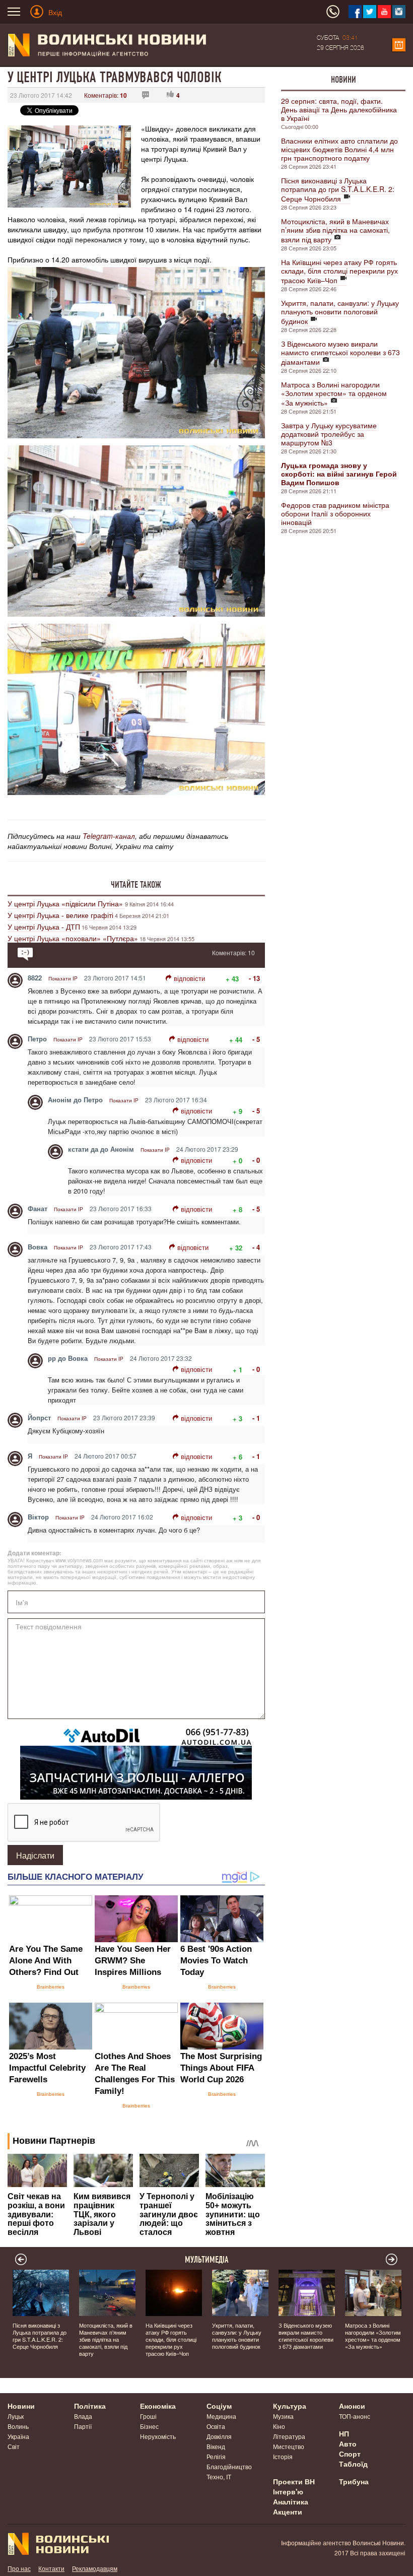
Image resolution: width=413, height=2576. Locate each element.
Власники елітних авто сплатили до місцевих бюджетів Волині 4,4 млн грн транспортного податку (339, 149)
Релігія (216, 2456)
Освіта (216, 2426)
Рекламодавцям (95, 2568)
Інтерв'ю (288, 2491)
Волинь (18, 2426)
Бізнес (149, 2426)
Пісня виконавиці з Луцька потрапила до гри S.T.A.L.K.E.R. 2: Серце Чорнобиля (338, 189)
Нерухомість (158, 2436)
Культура (290, 2406)
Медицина (221, 2416)
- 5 (256, 1039)
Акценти (288, 2512)
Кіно (279, 2426)
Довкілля (219, 2436)
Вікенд (216, 2446)
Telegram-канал (109, 836)
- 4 (256, 1247)
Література (289, 2436)
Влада (83, 2416)
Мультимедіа (207, 2260)
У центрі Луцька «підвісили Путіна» (66, 903)
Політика (90, 2406)
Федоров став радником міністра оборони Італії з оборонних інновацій (335, 513)
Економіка (158, 2406)
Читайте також (136, 885)
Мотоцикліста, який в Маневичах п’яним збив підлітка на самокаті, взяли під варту (335, 230)
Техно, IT (219, 2476)
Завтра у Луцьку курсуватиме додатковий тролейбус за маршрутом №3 (329, 434)
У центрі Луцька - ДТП (44, 927)
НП (344, 2433)
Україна (18, 2436)
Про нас (19, 2568)
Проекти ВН (294, 2481)
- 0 (256, 1160)
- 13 (254, 978)
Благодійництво (229, 2466)
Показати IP (63, 978)
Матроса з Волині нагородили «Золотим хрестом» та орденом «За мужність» (334, 393)
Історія (283, 2456)
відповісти (189, 978)
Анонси (352, 2406)
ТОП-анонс (355, 2416)
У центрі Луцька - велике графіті (60, 915)
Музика (283, 2416)
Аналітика (291, 2501)
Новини (343, 80)
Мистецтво (289, 2446)
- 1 (256, 1418)
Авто (348, 2443)
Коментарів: (106, 95)
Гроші (148, 2416)
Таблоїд (353, 2464)
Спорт (350, 2454)
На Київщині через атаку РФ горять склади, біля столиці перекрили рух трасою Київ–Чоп (339, 271)
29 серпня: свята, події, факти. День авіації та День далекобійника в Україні (339, 109)
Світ (14, 2446)
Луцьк (16, 2416)
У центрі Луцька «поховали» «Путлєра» (73, 938)
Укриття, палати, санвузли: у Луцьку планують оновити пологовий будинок (340, 312)
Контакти (51, 2568)
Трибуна (354, 2481)
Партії (83, 2426)
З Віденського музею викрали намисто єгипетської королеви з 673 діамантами (340, 353)
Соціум (219, 2406)
